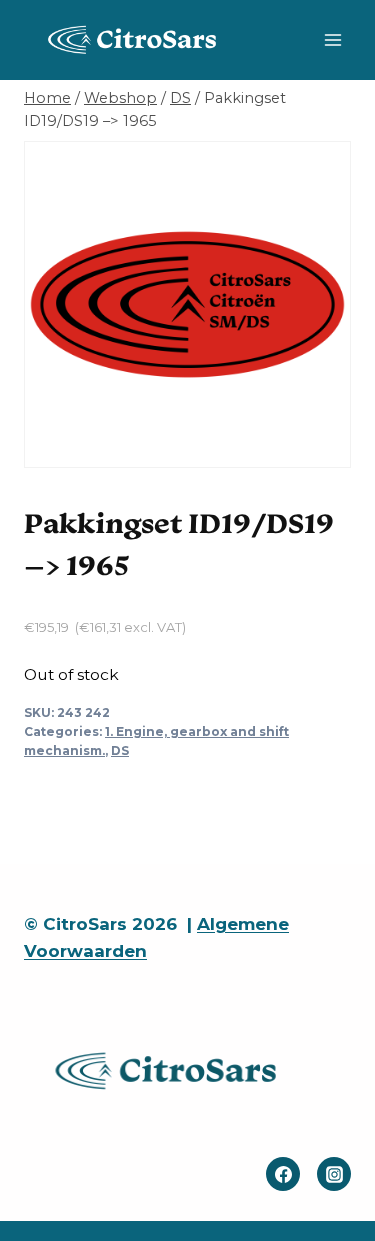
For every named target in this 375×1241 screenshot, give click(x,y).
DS (120, 750)
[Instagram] (334, 1174)
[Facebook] (283, 1174)
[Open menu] (332, 39)
